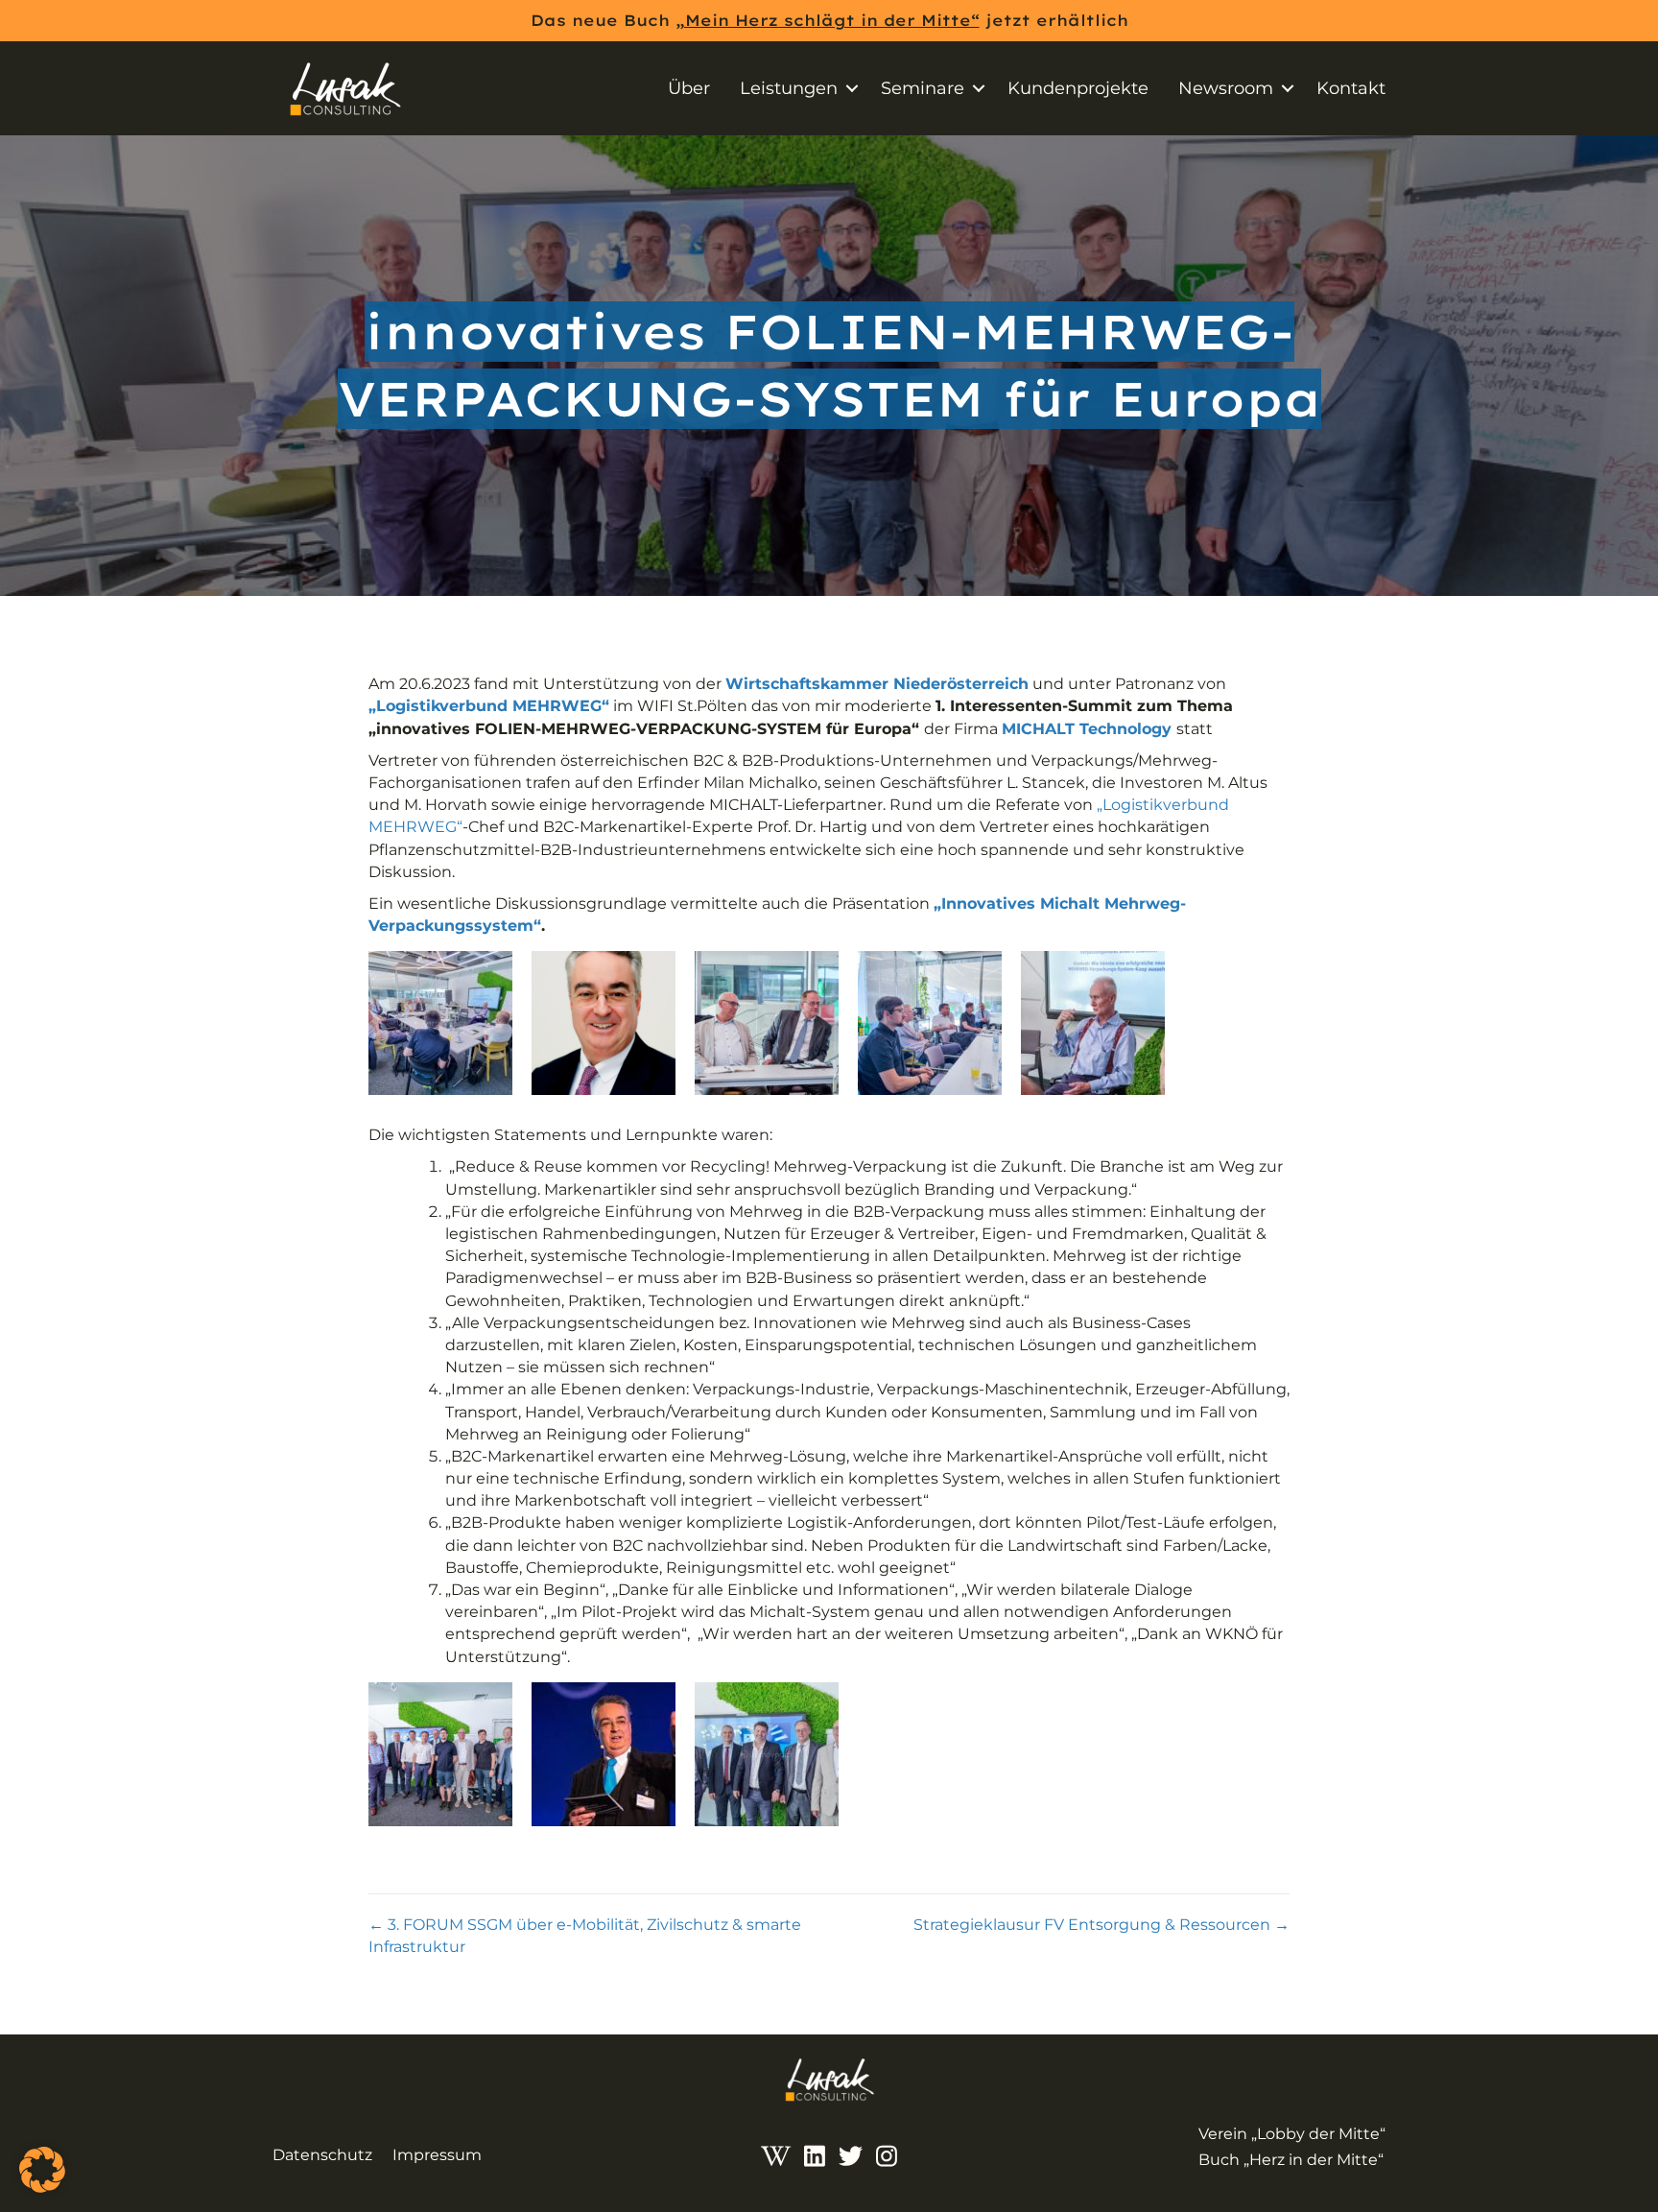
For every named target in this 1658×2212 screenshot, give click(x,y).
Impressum (437, 2155)
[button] (852, 88)
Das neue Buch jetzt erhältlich (829, 20)
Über (689, 88)
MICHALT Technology (1087, 729)
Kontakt (1351, 88)
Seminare (923, 88)
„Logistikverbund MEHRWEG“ (489, 706)
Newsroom (1226, 88)
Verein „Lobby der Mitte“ (1292, 2134)
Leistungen (789, 88)
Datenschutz (322, 2155)
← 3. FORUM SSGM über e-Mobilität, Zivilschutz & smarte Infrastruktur (585, 1936)
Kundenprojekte (1078, 88)
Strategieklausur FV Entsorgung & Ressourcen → (1101, 1925)
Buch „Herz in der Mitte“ (1291, 2160)
